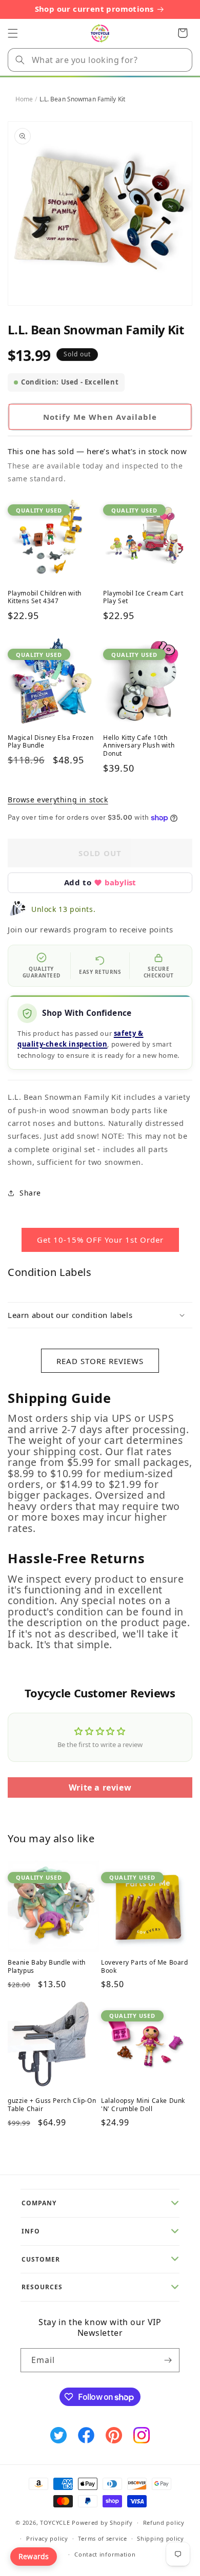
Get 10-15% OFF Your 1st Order (100, 1240)
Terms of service (102, 2538)
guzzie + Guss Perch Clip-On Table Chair (52, 2105)
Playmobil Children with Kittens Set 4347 (45, 597)
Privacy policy (47, 2538)
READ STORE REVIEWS (100, 1361)
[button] (13, 33)
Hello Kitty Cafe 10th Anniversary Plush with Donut (139, 746)
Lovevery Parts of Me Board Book (145, 1966)
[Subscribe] (168, 2360)
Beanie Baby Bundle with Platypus (47, 1966)
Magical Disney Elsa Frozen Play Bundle (51, 742)
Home (24, 99)
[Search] (20, 60)
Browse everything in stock (58, 800)
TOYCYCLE (55, 2522)
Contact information (105, 2554)
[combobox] (100, 60)
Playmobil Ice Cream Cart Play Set (143, 597)
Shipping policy (161, 2538)
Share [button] (30, 1193)
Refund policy (164, 2522)
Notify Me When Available (100, 417)
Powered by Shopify (102, 2522)
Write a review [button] (100, 1787)
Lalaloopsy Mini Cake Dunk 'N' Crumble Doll (143, 2105)
